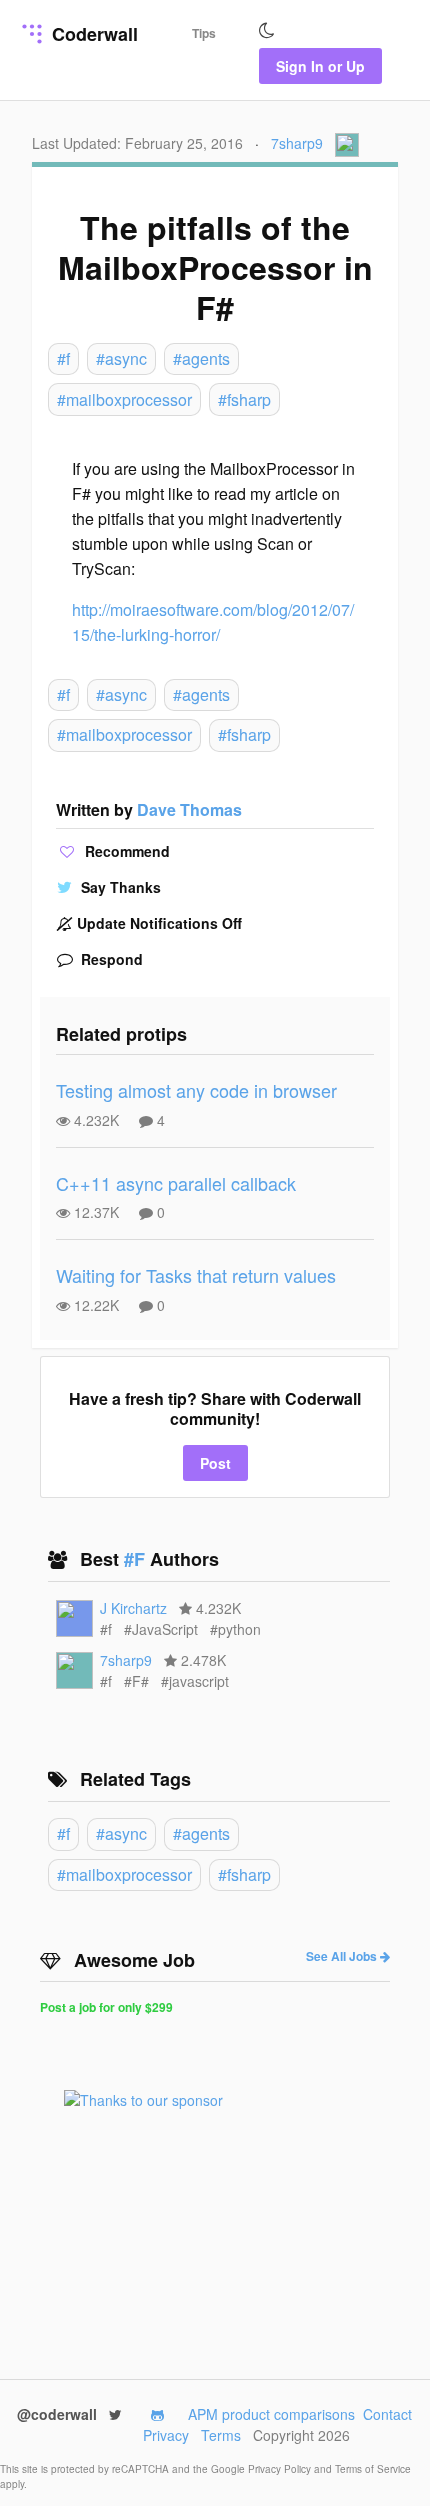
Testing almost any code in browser (196, 1090)
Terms (221, 2435)
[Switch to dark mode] (267, 31)
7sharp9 (297, 143)
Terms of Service (373, 2469)
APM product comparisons (271, 2414)
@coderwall (59, 2414)
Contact (387, 2414)
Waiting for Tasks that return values (196, 1275)
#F (137, 1559)
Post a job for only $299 (106, 2007)
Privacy (166, 2435)
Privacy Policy (281, 2469)
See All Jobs (343, 1956)
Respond (110, 959)
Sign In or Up (320, 66)
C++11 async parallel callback (176, 1183)
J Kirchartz (133, 1608)
